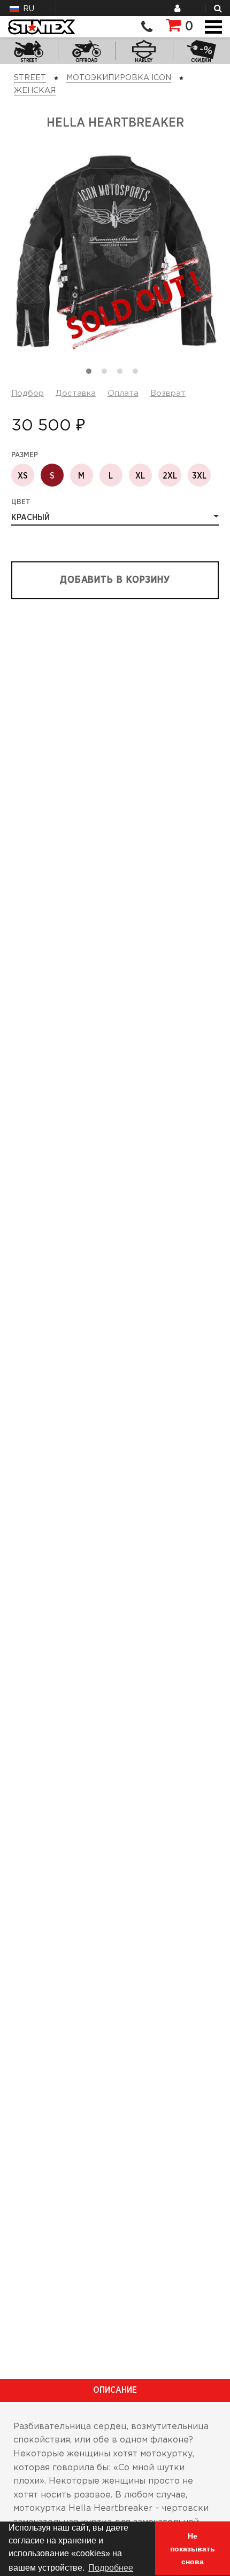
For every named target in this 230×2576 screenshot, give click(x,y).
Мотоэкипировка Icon (119, 78)
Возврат (168, 393)
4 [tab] (138, 374)
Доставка (76, 393)
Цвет (21, 502)
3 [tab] (122, 374)
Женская (35, 91)
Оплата (123, 393)
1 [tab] (91, 374)
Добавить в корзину (115, 580)
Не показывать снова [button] (193, 2549)
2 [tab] (107, 374)
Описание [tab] (115, 2390)
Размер (25, 455)
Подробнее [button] (111, 2568)
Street (30, 78)
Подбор (28, 393)
